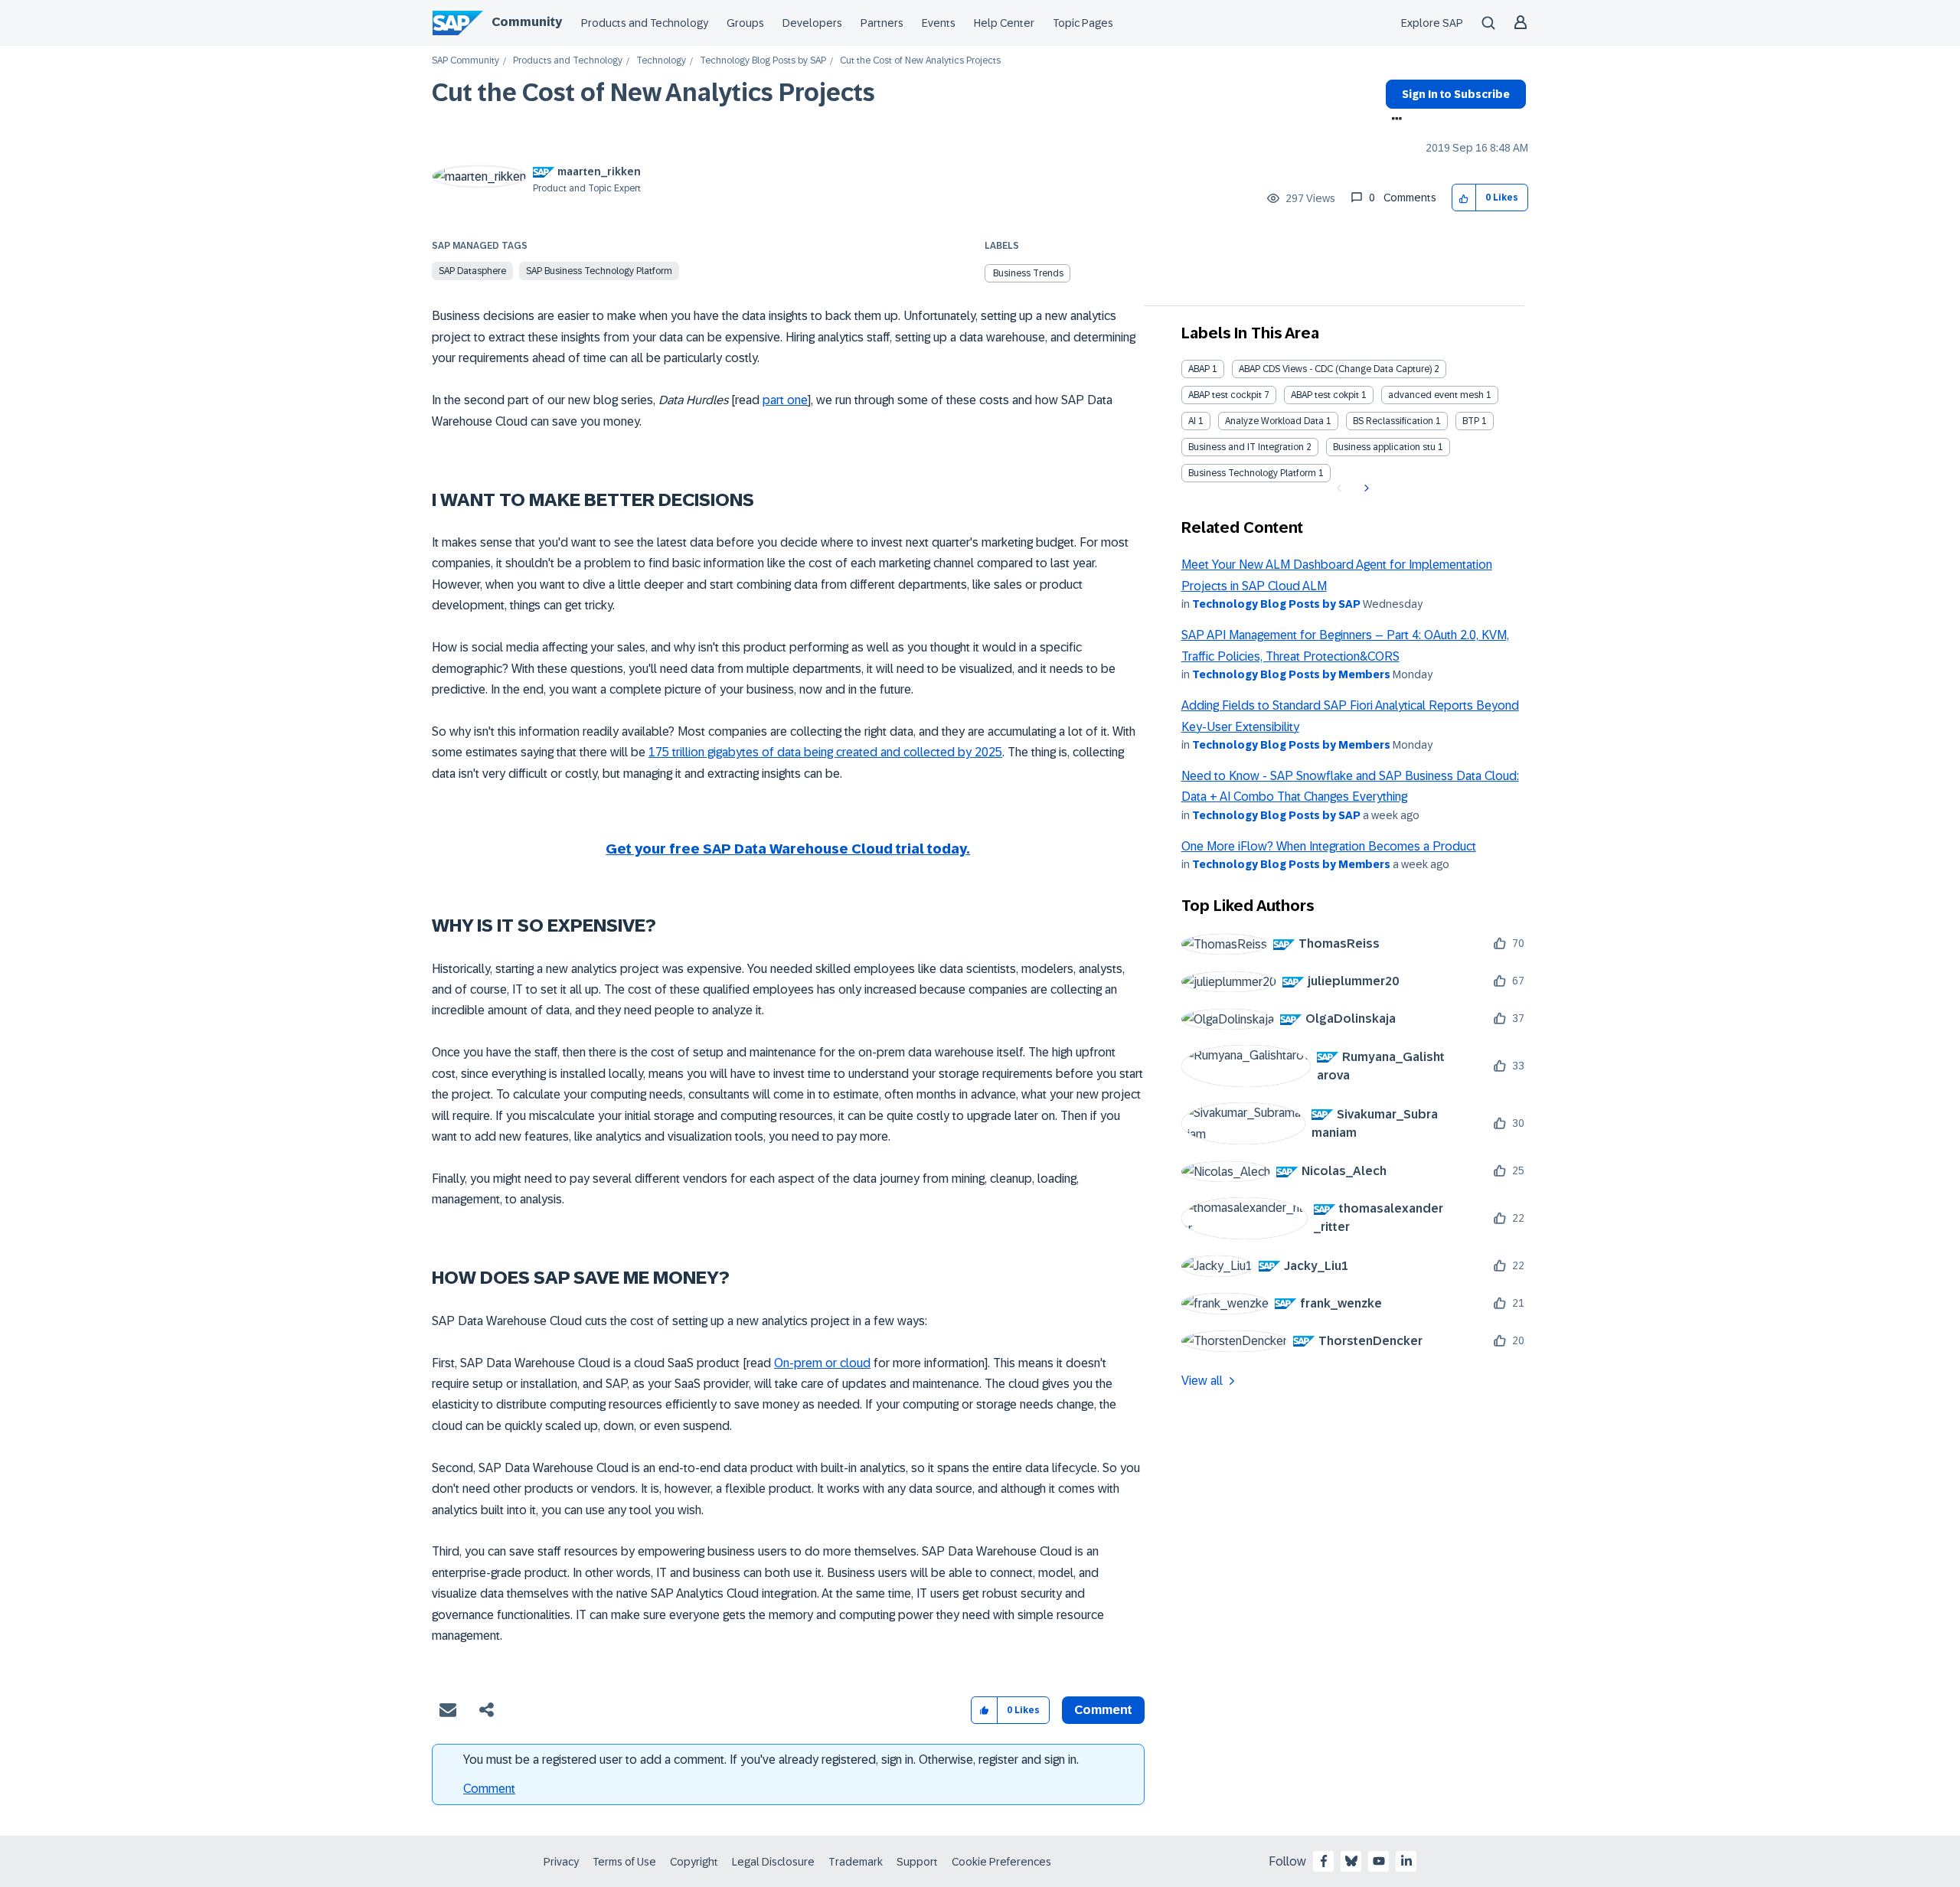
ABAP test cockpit (1225, 395)
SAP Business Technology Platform (599, 271)
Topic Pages (1083, 23)
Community (527, 22)
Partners (882, 23)
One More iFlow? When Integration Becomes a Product (1329, 846)
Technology (661, 61)
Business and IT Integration (1246, 447)
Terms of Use (624, 1862)
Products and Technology (645, 23)
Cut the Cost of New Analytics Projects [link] (920, 61)
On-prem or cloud (822, 1363)
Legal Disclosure (773, 1862)
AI (1192, 421)
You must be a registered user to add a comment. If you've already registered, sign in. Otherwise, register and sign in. (771, 1760)
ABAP (1199, 369)
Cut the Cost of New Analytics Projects (653, 93)
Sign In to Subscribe (1456, 94)
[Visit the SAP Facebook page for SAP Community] (1324, 1861)
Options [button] (1394, 120)
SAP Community (465, 61)
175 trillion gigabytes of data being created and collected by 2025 (825, 752)
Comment (489, 1789)
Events (939, 23)
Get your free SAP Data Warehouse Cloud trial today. (788, 849)
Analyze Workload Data (1274, 421)
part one (785, 400)
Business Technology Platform (1252, 473)
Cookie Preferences (1001, 1862)
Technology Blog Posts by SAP (763, 61)
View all (1202, 1381)
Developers (812, 23)
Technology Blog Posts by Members (1291, 674)
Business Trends (1028, 273)
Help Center (1004, 23)
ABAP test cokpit (1325, 395)
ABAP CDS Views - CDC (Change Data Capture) (1335, 369)
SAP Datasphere (472, 271)
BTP (1471, 421)
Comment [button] (1103, 1710)
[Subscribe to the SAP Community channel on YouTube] (1379, 1861)
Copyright (694, 1862)
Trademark (856, 1862)
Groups (745, 23)
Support (917, 1862)
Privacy (561, 1862)
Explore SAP (1432, 23)
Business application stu (1384, 447)
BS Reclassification (1393, 421)
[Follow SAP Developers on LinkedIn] (1406, 1861)
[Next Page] (1365, 488)
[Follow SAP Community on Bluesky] (1351, 1861)
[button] (1464, 198)
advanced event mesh (1436, 395)
